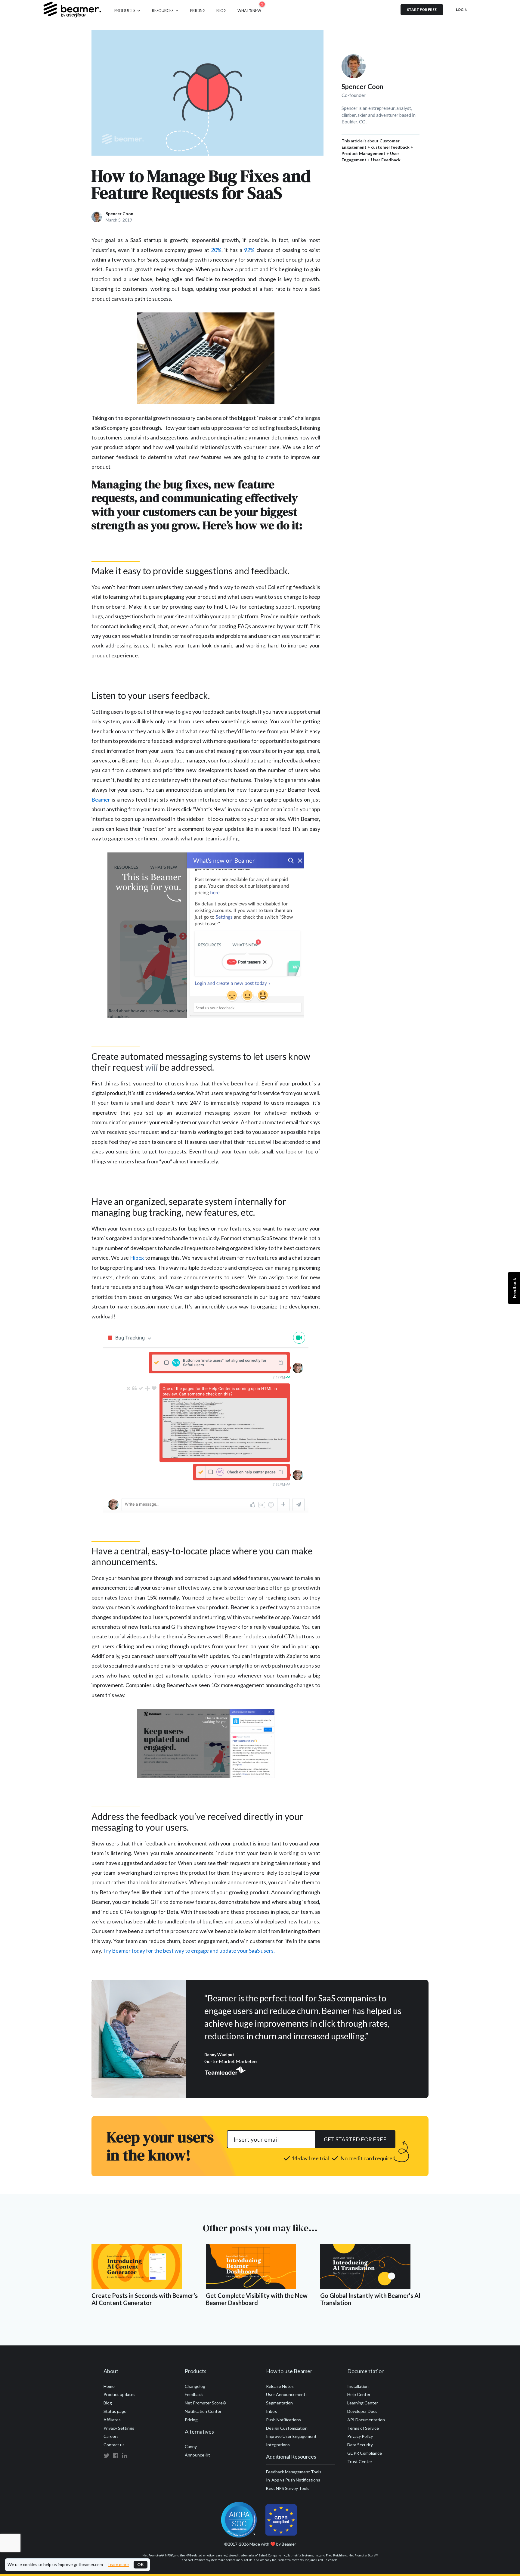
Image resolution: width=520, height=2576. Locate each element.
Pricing (191, 2420)
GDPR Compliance (365, 2453)
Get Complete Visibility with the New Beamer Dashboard (257, 2299)
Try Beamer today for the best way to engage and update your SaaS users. (189, 1951)
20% (216, 250)
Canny (191, 2446)
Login (462, 9)
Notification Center (203, 2411)
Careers (111, 2436)
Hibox (137, 1258)
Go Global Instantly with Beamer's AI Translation (370, 2299)
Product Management (364, 153)
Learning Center (363, 2403)
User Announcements (287, 2394)
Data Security (360, 2445)
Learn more (118, 2565)
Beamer (101, 799)
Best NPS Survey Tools (288, 2488)
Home (109, 2386)
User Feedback (386, 160)
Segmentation (279, 2403)
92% (249, 250)
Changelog (195, 2386)
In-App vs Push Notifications (293, 2480)
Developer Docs (362, 2411)
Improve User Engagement (291, 2436)
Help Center (359, 2394)
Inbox (271, 2411)
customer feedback (390, 147)
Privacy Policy (360, 2436)
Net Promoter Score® (206, 2403)
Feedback (194, 2394)
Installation (358, 2386)
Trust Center (360, 2461)
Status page (115, 2411)
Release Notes (280, 2386)
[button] (128, 10)
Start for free (422, 9)
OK (141, 2564)
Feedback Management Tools (294, 2472)
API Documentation (366, 2420)
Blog (108, 2403)
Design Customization (287, 2428)
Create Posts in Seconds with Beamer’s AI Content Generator (145, 2299)
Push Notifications (283, 2420)
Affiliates (112, 2420)
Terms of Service (363, 2428)
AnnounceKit (197, 2455)
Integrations (278, 2445)
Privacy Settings (119, 2428)
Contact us (114, 2445)
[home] (72, 10)
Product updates (119, 2394)
